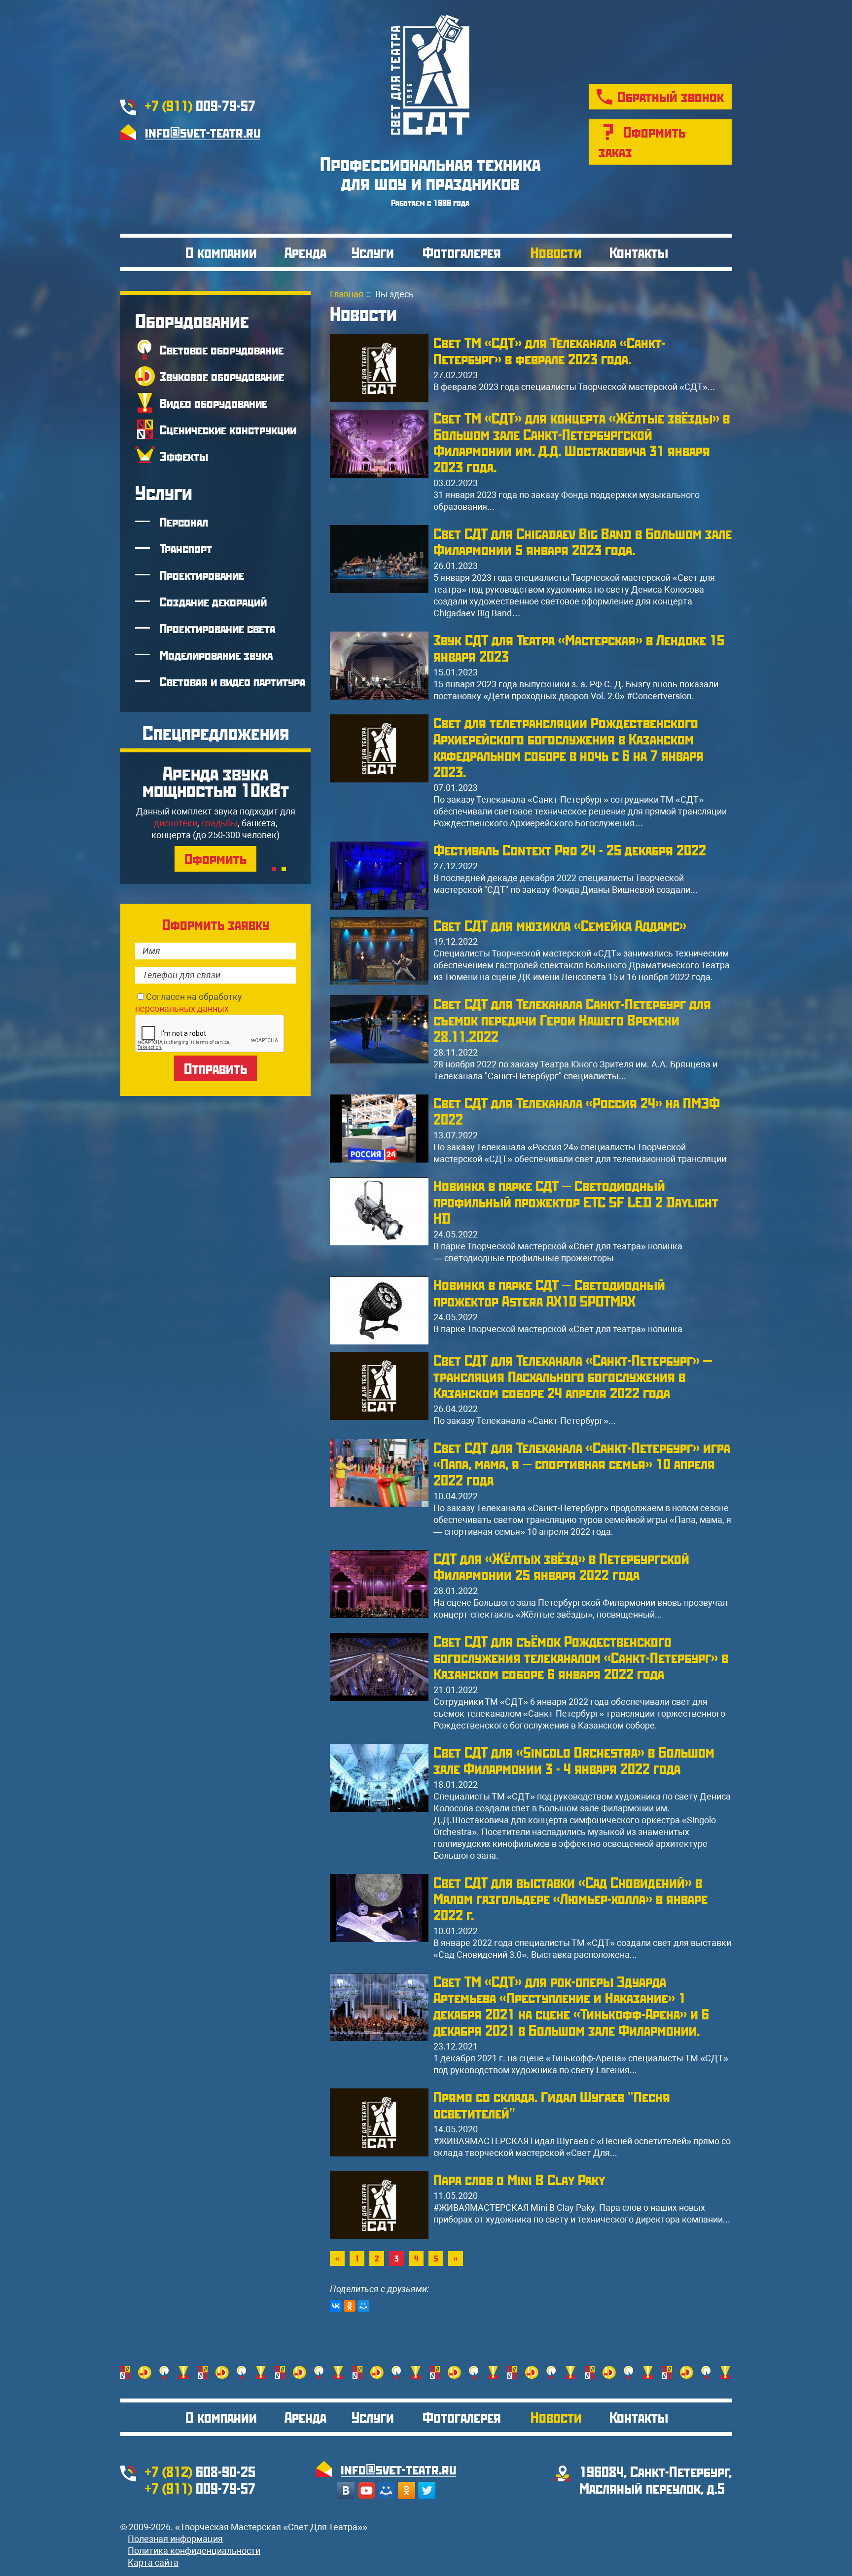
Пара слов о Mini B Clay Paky (519, 2179)
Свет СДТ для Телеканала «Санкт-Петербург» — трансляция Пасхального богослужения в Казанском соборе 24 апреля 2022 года (573, 1376)
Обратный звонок (671, 96)
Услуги (373, 252)
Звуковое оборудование (222, 376)
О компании (221, 252)
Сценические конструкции (228, 429)
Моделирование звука (216, 655)
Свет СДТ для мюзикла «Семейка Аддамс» (560, 925)
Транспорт (186, 548)
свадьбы (219, 823)
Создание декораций (213, 601)
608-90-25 (200, 2471)
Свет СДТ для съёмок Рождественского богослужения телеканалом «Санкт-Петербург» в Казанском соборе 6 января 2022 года (581, 1657)
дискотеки (176, 823)
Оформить (215, 859)
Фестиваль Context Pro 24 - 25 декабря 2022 (570, 850)
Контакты (639, 252)
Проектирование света (217, 628)
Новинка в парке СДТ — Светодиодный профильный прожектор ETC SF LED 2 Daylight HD (576, 1202)
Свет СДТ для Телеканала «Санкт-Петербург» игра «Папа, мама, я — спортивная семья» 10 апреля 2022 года (582, 1464)
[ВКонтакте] (336, 2306)
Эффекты (184, 456)
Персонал (184, 522)
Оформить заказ (642, 142)
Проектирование (202, 575)
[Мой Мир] (363, 2306)
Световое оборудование (222, 350)
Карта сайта (153, 2562)
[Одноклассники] (350, 2306)
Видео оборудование (213, 403)
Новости (556, 252)
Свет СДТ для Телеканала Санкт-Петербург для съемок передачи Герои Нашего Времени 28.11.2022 (572, 1020)
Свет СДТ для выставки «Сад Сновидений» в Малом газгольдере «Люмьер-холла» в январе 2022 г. (570, 1898)
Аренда (305, 252)
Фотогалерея (462, 252)
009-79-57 (200, 105)
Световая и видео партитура (232, 681)
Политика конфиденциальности (194, 2551)
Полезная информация (175, 2539)
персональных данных (182, 1008)
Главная (347, 294)
